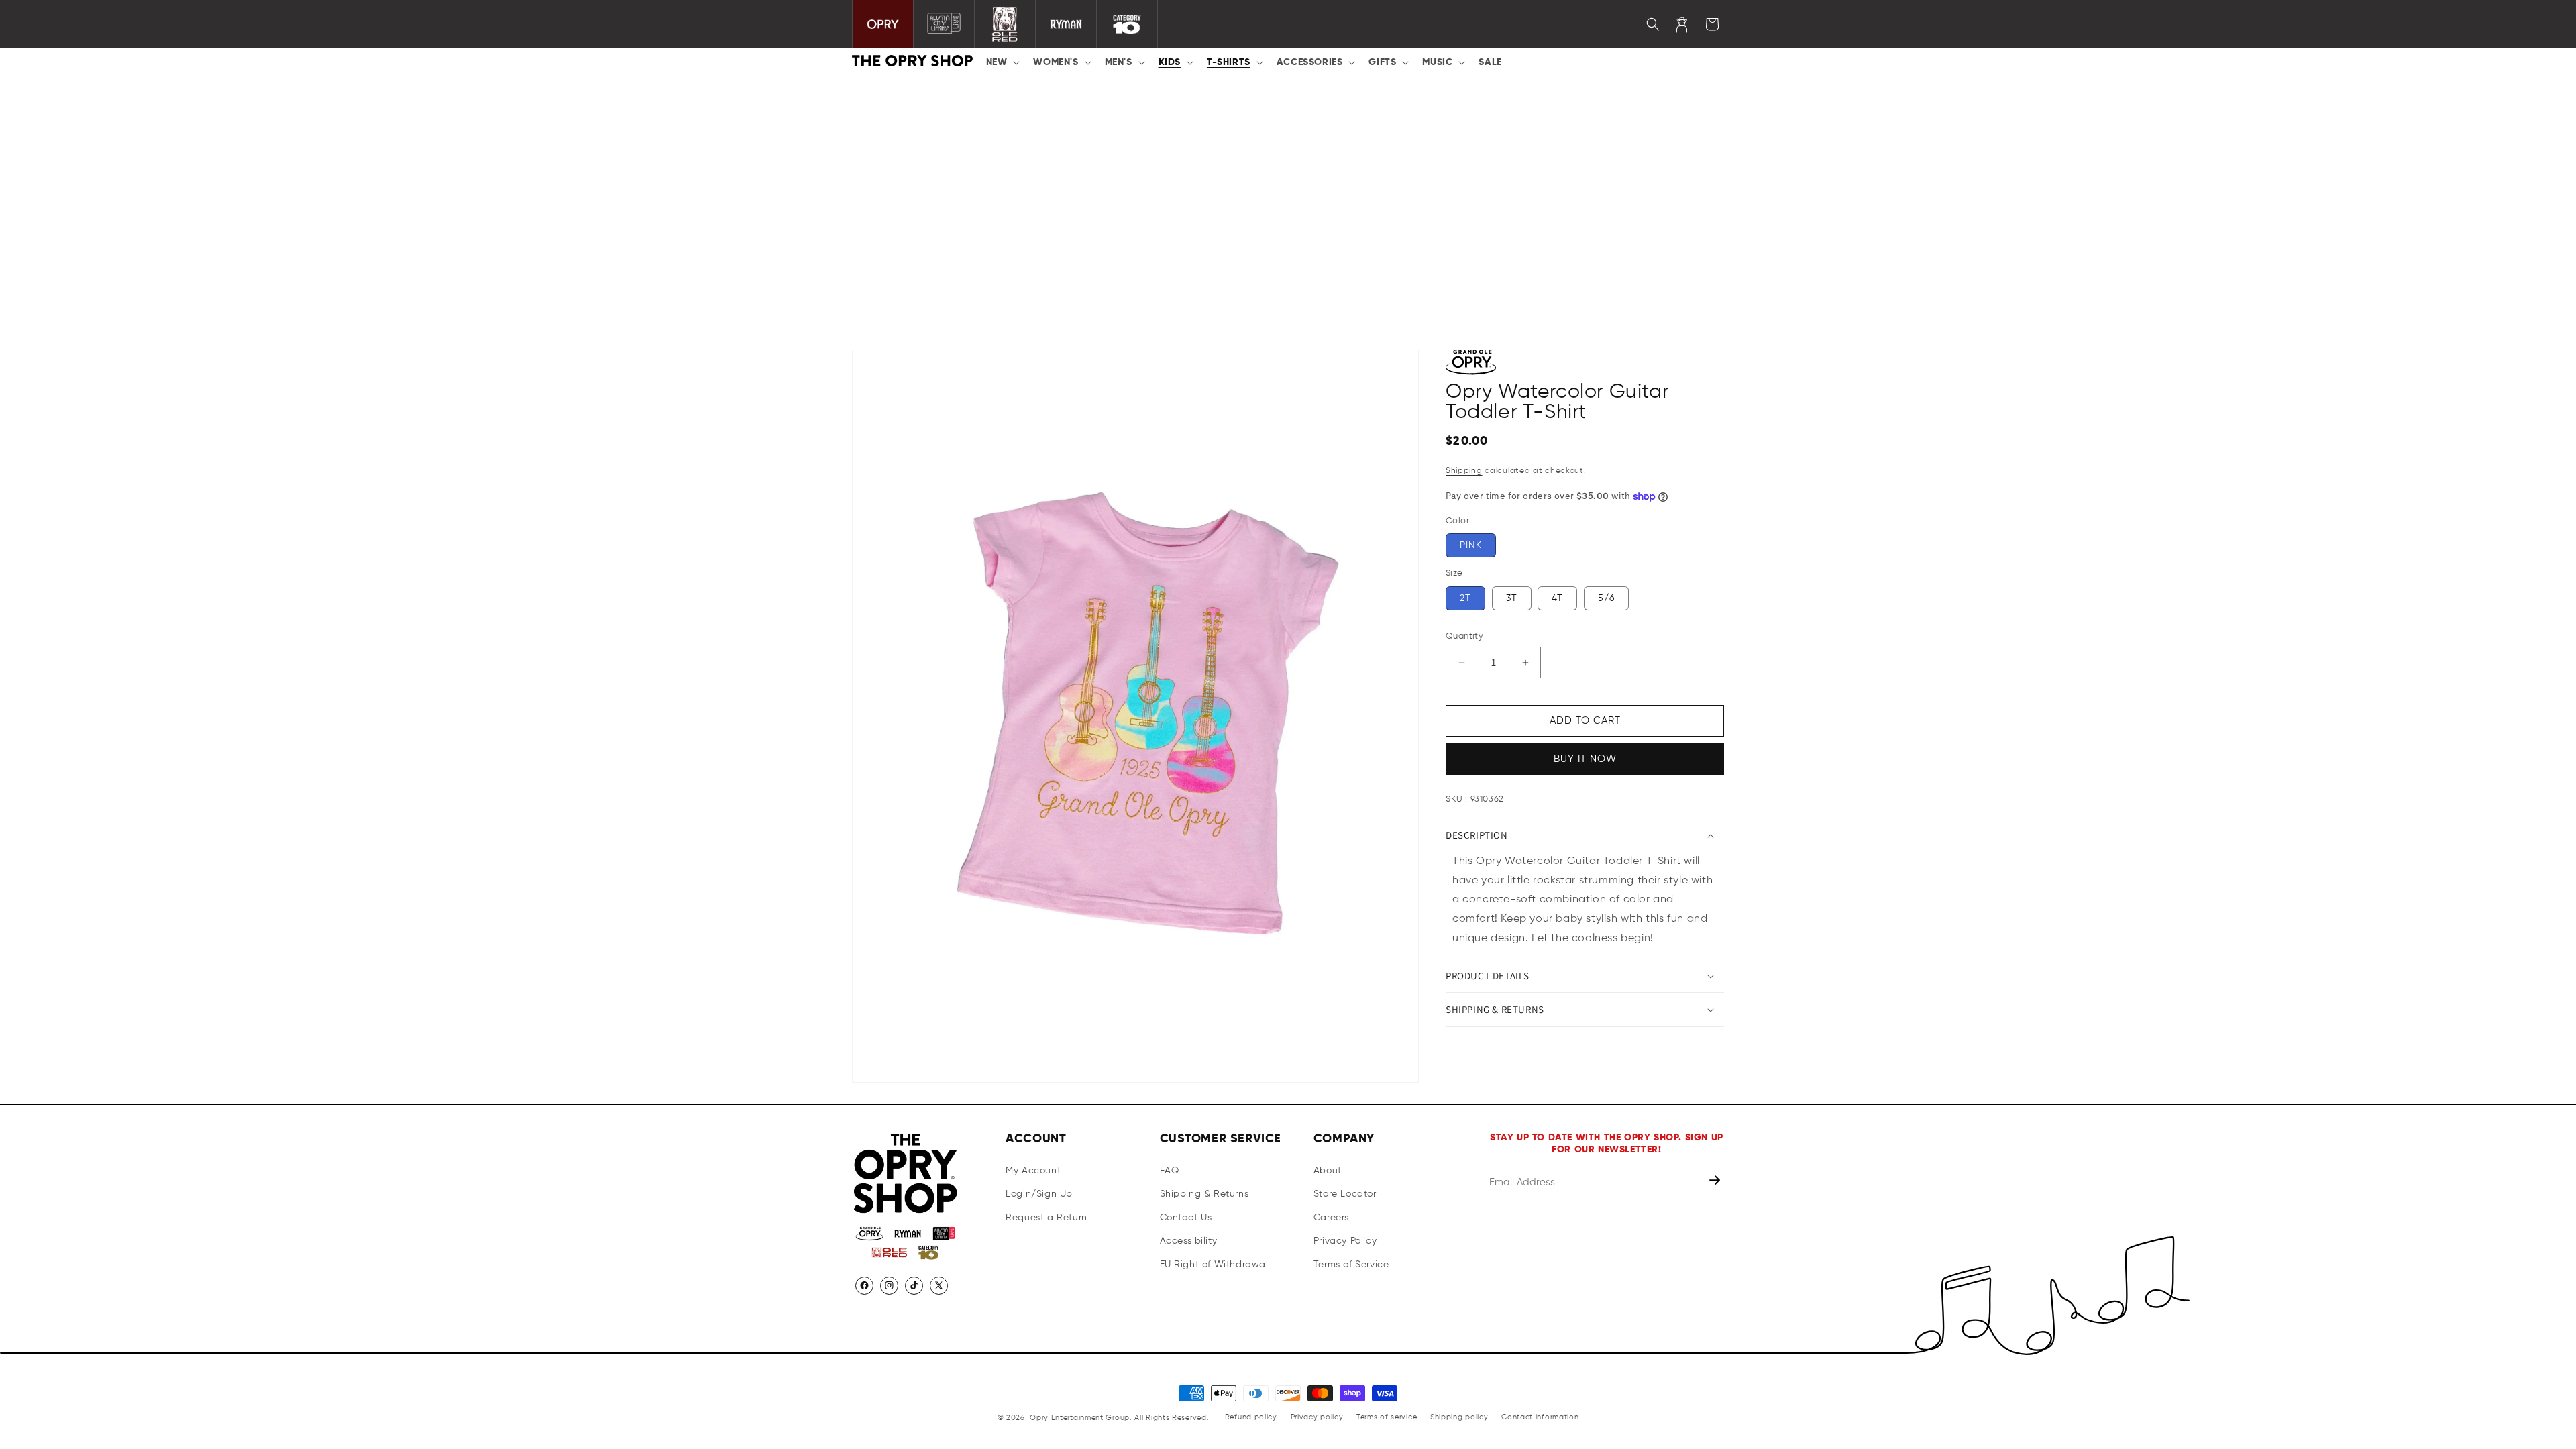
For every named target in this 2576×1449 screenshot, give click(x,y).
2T (1465, 598)
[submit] (1716, 1182)
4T (1557, 598)
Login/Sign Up (1039, 1194)
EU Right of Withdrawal (1214, 1265)
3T (1512, 598)
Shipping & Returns (1204, 1194)
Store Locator (1345, 1194)
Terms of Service (1351, 1265)
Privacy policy (1317, 1417)
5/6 (1606, 598)
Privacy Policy (1345, 1241)
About (1328, 1171)
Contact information (1540, 1417)
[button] (1002, 62)
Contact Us (1186, 1218)
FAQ (1170, 1171)
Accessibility (1189, 1241)
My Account (1033, 1171)
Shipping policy (1459, 1417)
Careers (1331, 1218)
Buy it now (1585, 759)
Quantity (1464, 636)
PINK (1471, 545)
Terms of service (1387, 1417)
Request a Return (1046, 1218)
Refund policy (1251, 1417)
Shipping (1464, 471)
